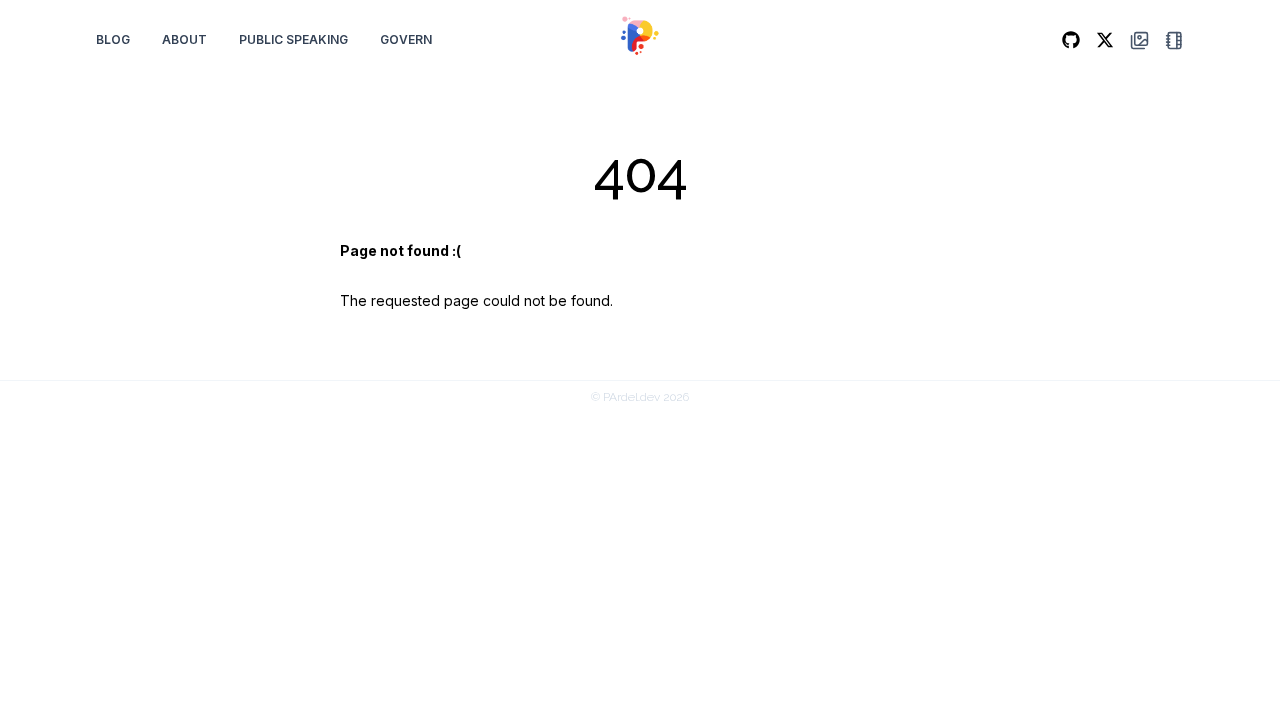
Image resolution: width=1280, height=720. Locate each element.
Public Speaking (293, 39)
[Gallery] (1139, 40)
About (184, 39)
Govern (406, 39)
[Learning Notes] (1174, 40)
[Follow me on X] (1105, 40)
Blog (113, 39)
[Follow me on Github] (1071, 40)
